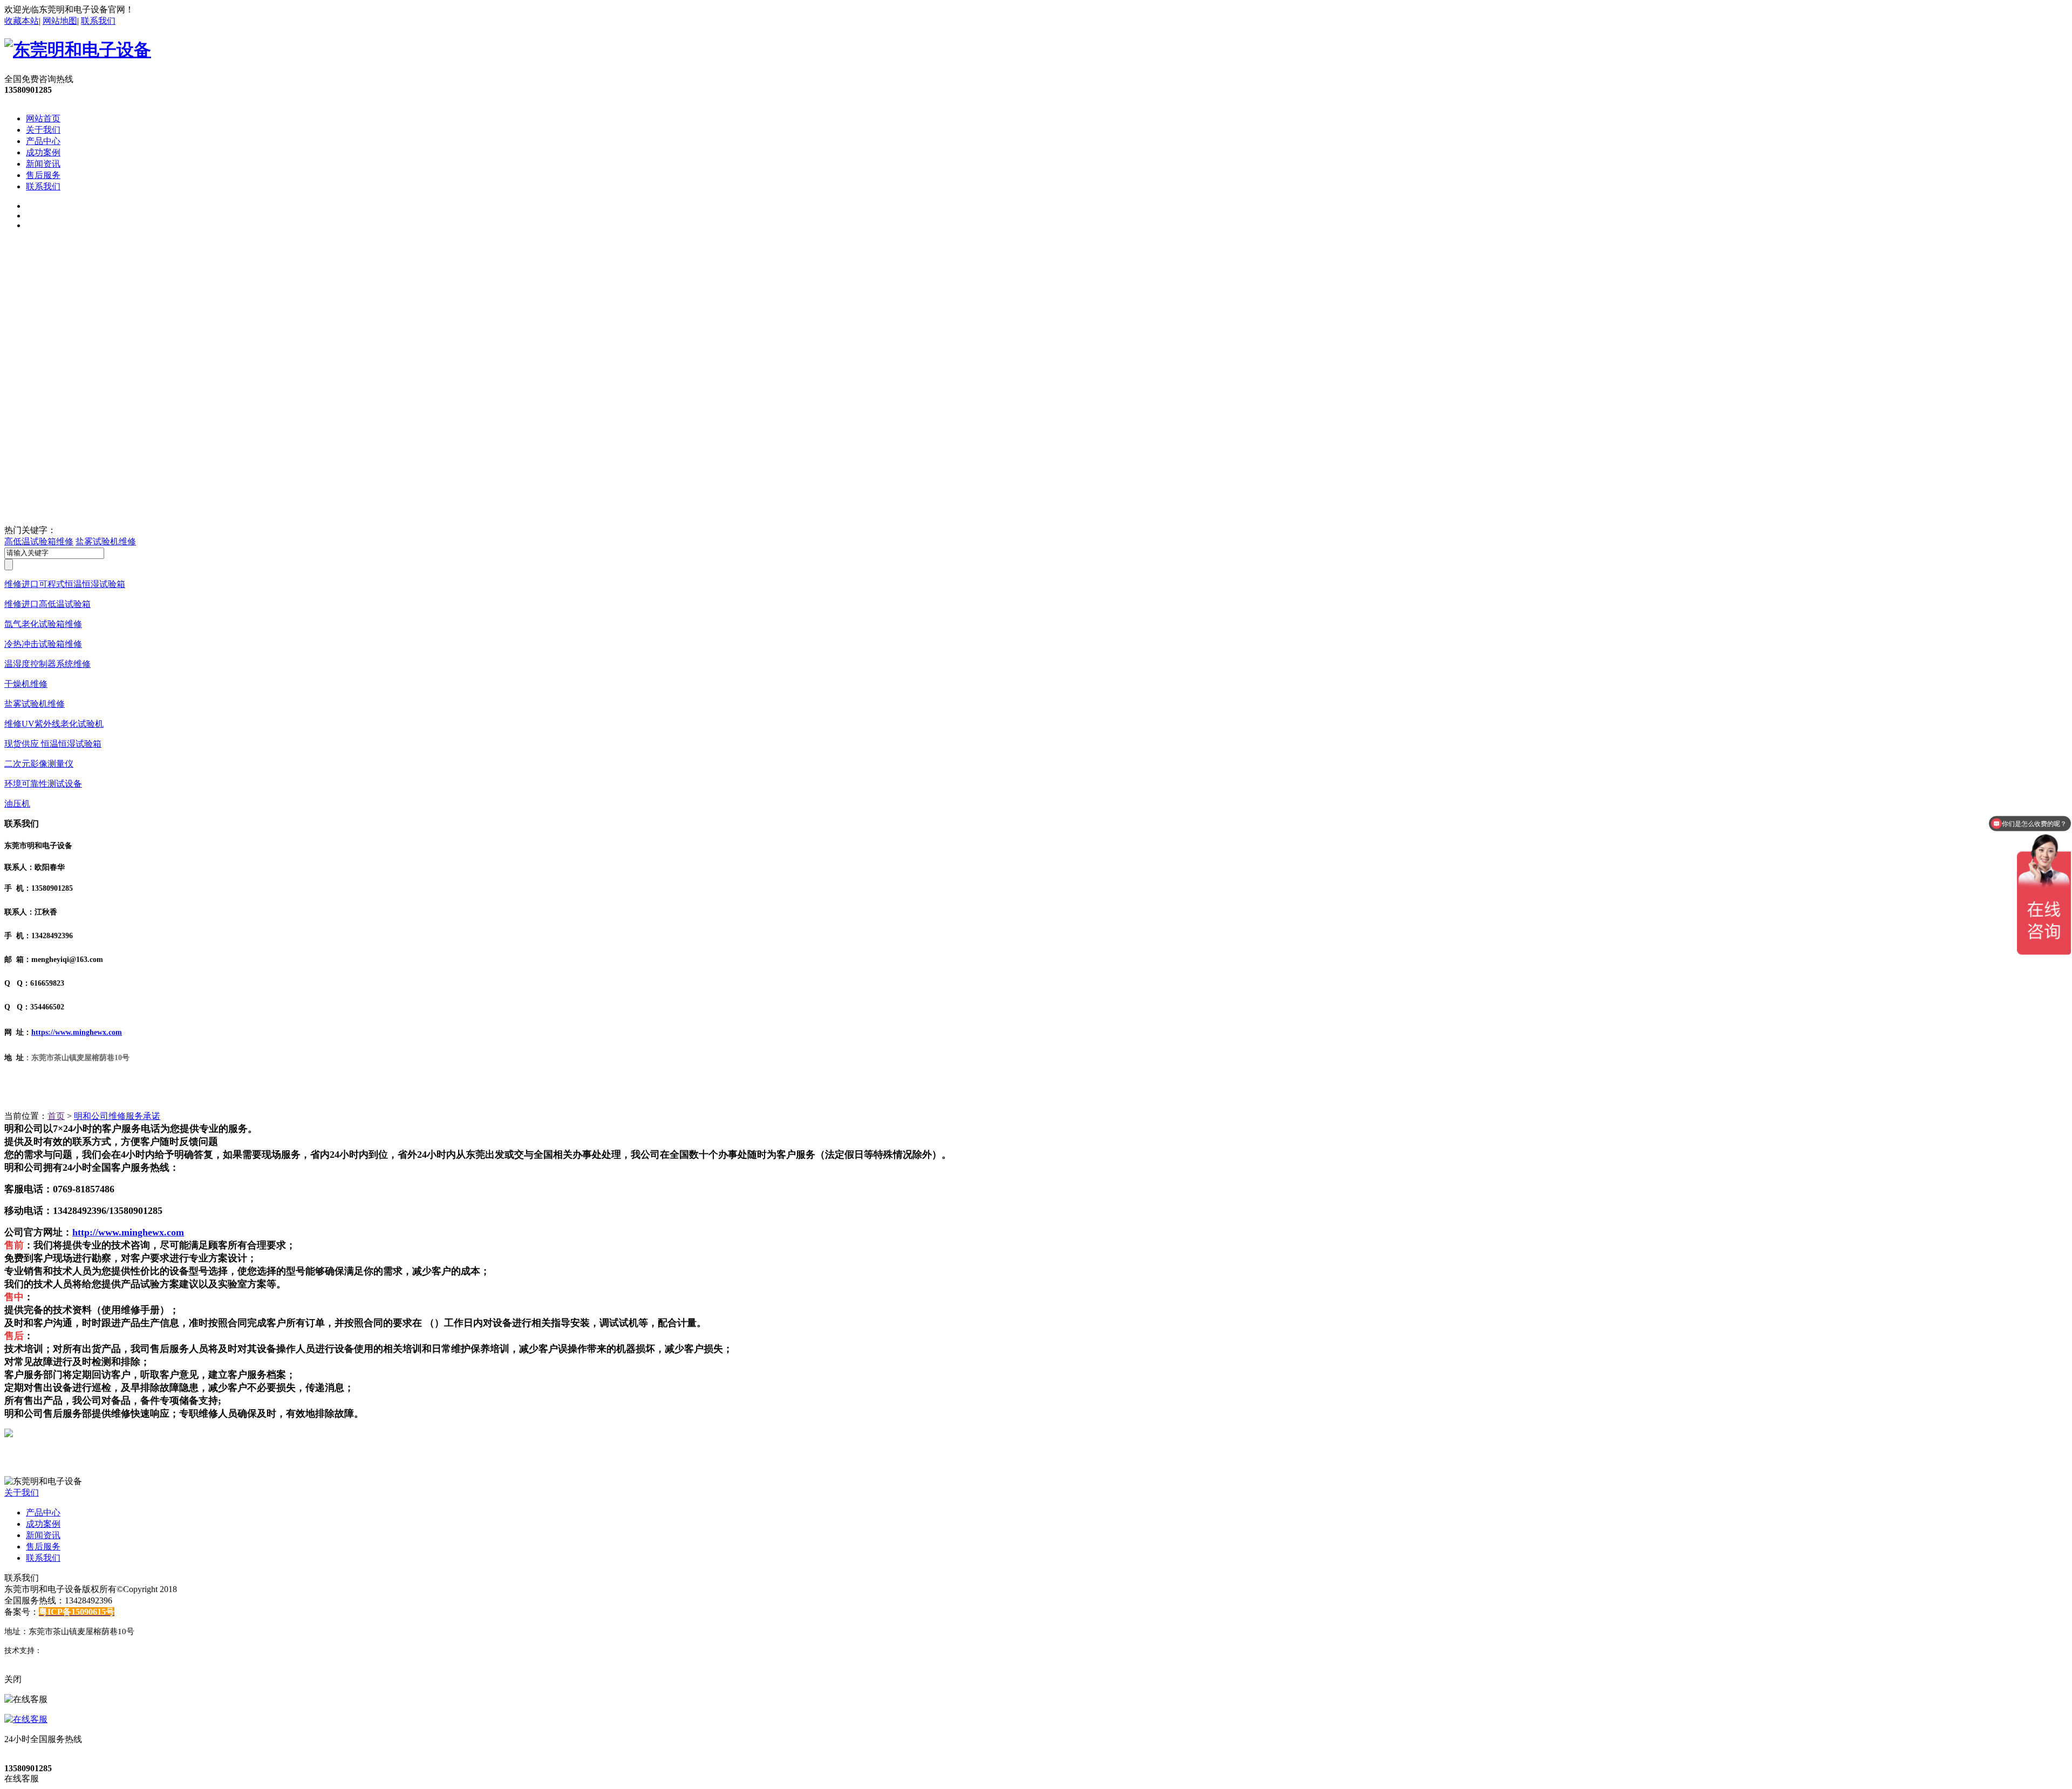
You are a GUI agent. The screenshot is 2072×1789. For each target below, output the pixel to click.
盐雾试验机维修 (106, 541)
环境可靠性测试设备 (43, 784)
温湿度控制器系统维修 (47, 664)
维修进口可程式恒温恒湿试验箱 (65, 584)
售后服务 (43, 175)
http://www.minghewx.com (128, 1232)
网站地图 (60, 21)
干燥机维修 (26, 684)
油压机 (17, 804)
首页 (56, 1116)
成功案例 (43, 152)
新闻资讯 (43, 164)
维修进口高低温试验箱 (47, 604)
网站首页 (43, 118)
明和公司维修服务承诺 (117, 1116)
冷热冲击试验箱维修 (43, 644)
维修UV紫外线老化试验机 (54, 724)
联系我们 (98, 21)
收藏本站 (22, 21)
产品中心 (43, 141)
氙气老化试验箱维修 (43, 624)
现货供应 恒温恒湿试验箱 (53, 744)
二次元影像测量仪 (39, 764)
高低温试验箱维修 (39, 541)
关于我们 (43, 130)
